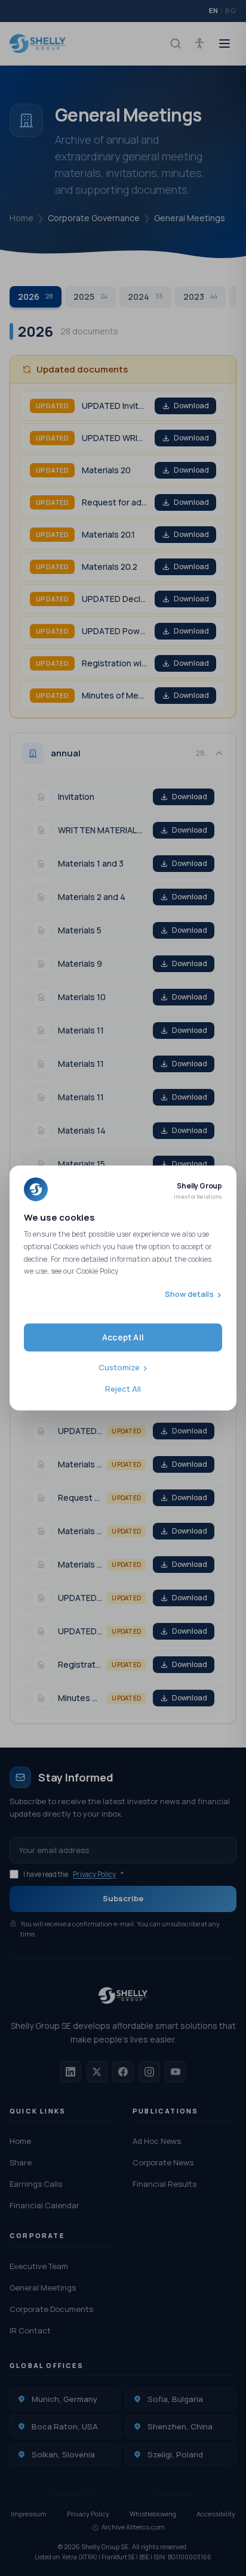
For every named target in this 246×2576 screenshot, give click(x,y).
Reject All (123, 1389)
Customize (119, 1368)
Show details (189, 1294)
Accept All (123, 1338)
